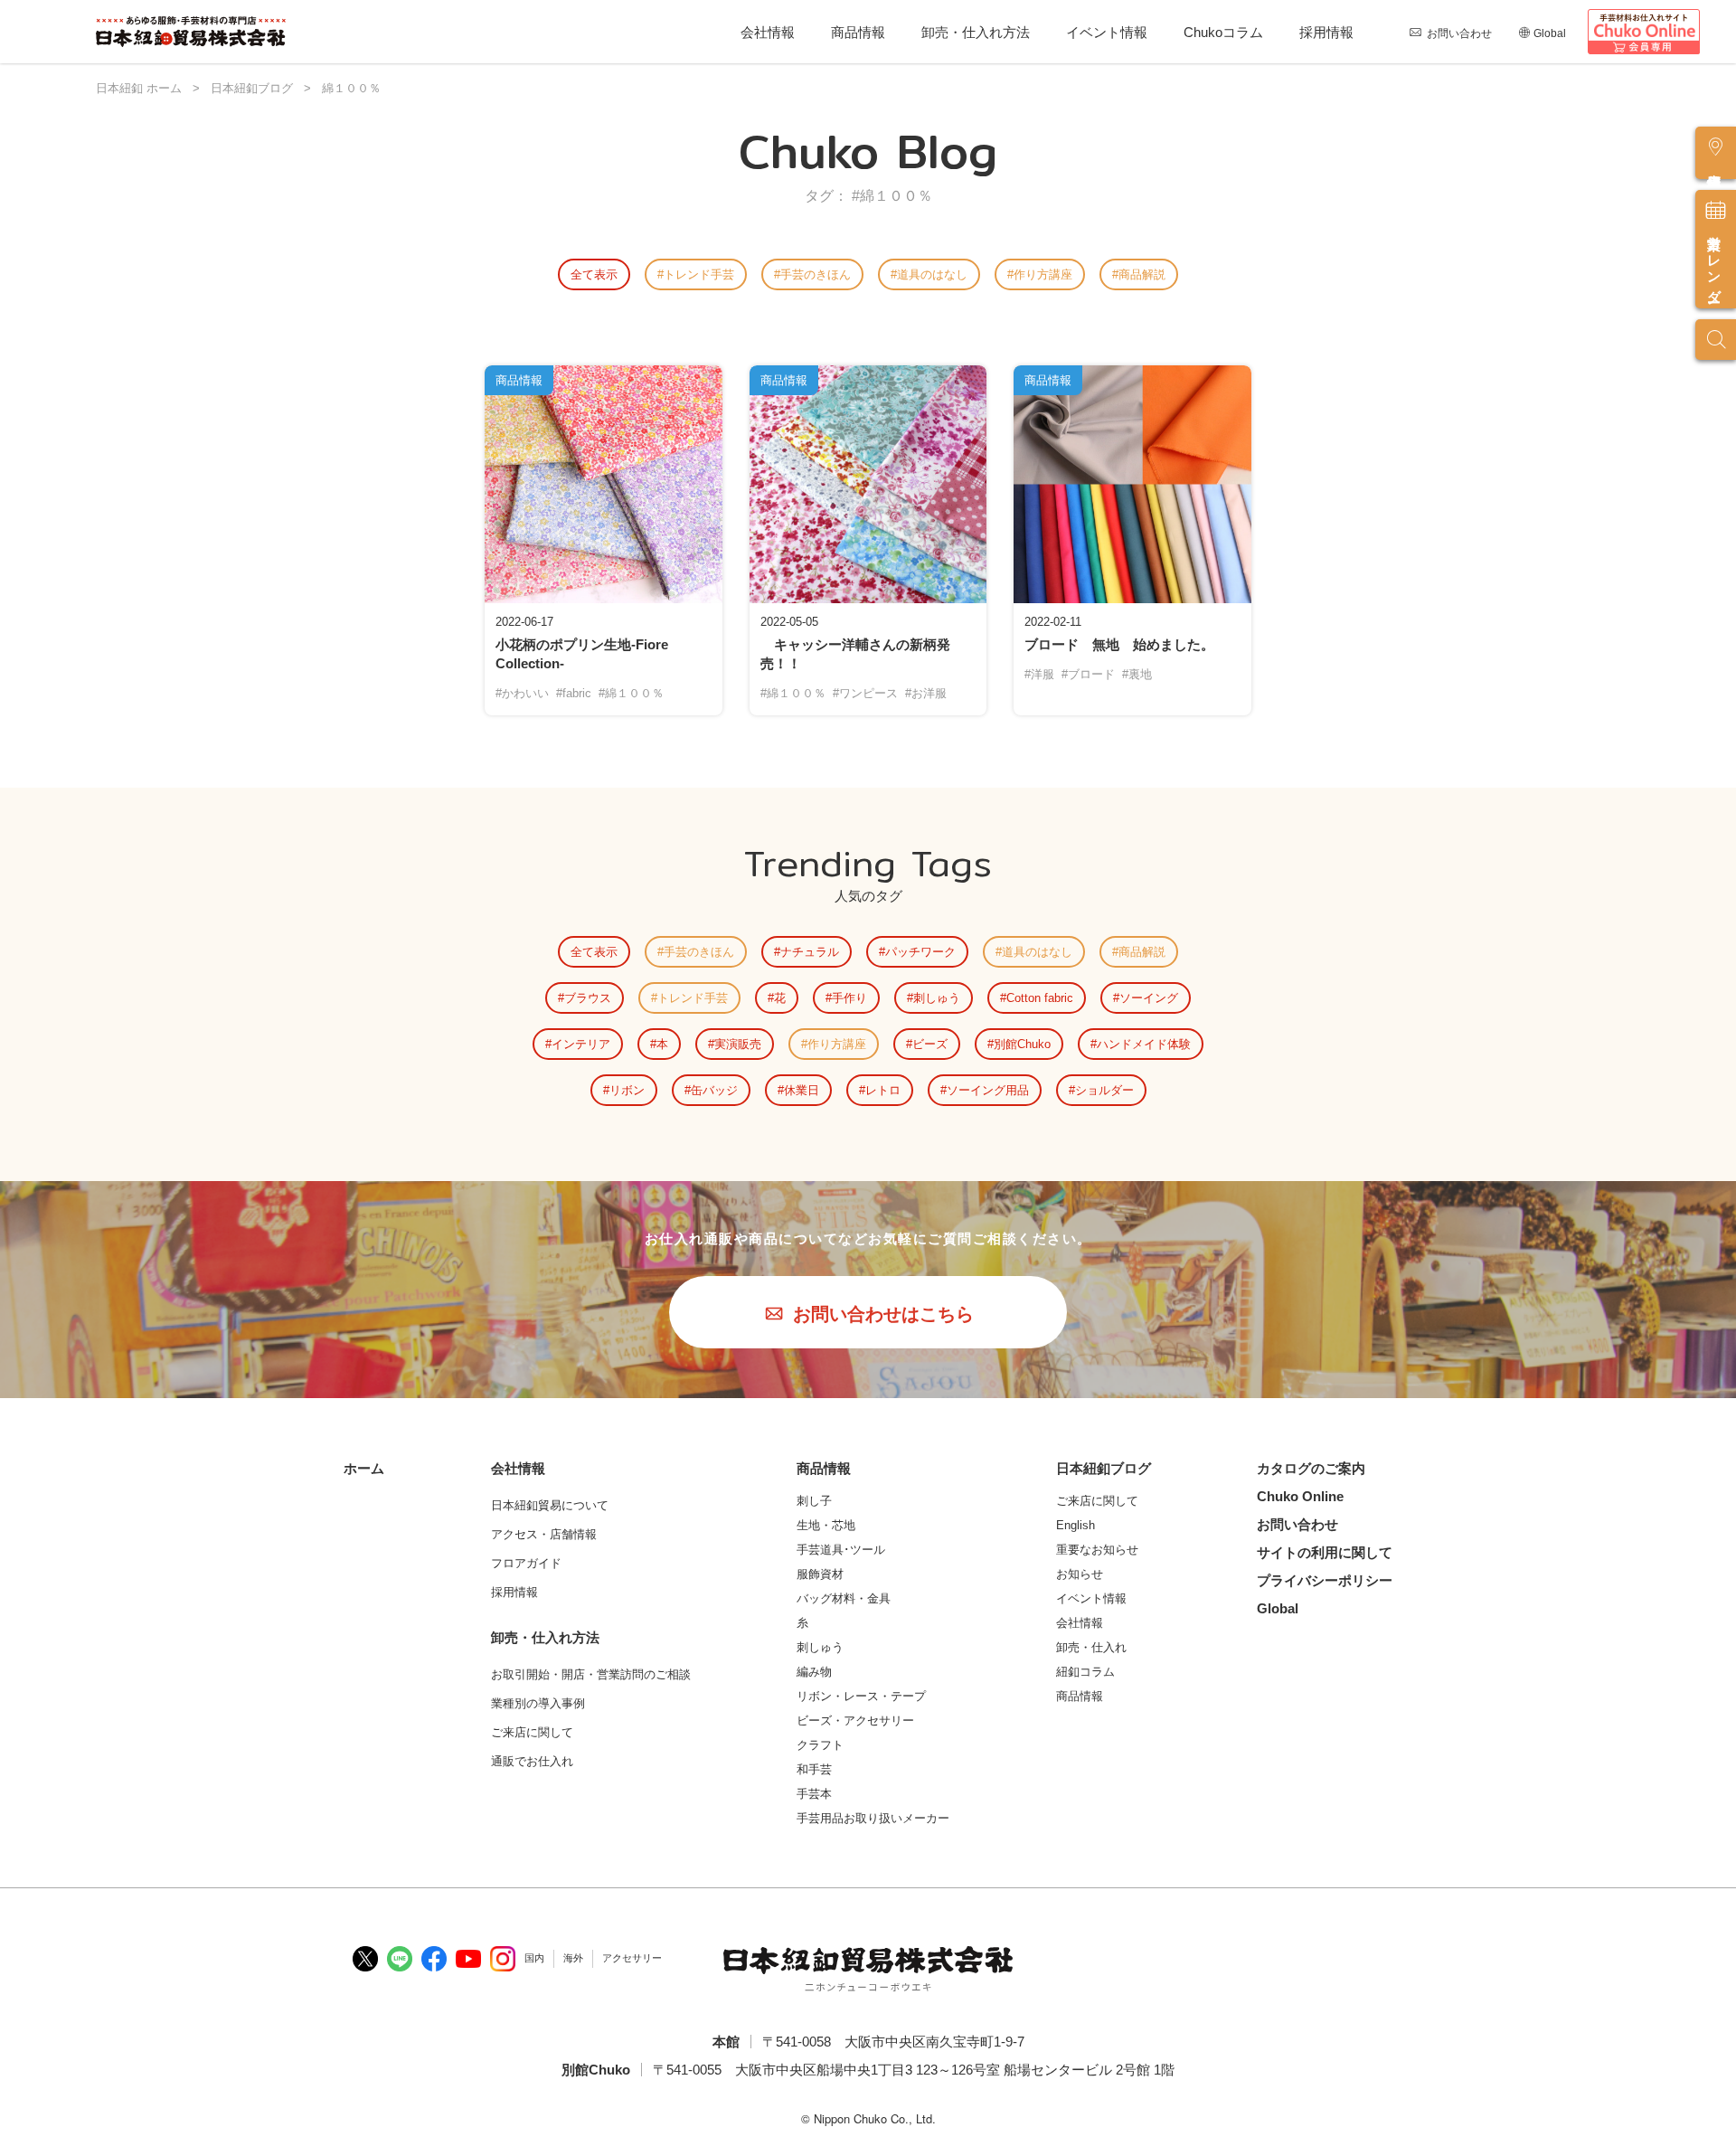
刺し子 (814, 1501)
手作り (849, 998)
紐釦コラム (1085, 1672)
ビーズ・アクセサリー (855, 1721)
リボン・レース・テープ (861, 1696)
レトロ (883, 1090)
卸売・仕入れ (1091, 1647)
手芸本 (814, 1794)
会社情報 (768, 32)
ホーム (364, 1468)
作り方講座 (1043, 274)
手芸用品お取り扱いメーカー (873, 1818)
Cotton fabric (1040, 998)
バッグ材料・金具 (844, 1598)
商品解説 (1142, 274)
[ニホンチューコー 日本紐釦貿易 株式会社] (868, 1969)
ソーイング (1149, 998)
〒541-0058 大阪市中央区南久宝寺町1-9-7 (893, 2042)
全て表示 (594, 274)
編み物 (814, 1672)
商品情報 (858, 32)
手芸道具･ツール (841, 1550)
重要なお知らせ (1097, 1550)
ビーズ (930, 1044)
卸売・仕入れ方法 (976, 32)
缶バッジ (714, 1090)
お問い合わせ (1459, 33)
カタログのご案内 (1311, 1468)
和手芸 (814, 1769)
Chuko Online (1300, 1496)
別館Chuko (1022, 1044)
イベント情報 (1107, 32)
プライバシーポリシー (1325, 1580)
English (1076, 1525)
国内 (534, 1958)
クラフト (820, 1745)
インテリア (581, 1044)
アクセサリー (632, 1958)
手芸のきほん (816, 274)
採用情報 (1326, 32)
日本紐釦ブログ (1104, 1468)
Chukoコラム (1223, 32)
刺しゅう (937, 998)
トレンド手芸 (699, 274)
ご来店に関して (1097, 1501)
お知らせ (1080, 1574)
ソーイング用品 (988, 1090)
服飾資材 (820, 1574)
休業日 (802, 1090)
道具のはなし (932, 274)
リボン (627, 1090)
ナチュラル (810, 952)
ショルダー (1104, 1090)
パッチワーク (920, 952)
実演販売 (738, 1044)
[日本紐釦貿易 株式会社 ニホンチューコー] (191, 32)
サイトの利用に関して (1325, 1552)
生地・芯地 (826, 1525)
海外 (573, 1958)
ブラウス (588, 998)
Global (1550, 33)
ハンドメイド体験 (1144, 1044)
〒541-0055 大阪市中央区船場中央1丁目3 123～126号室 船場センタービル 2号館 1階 (914, 2070)
